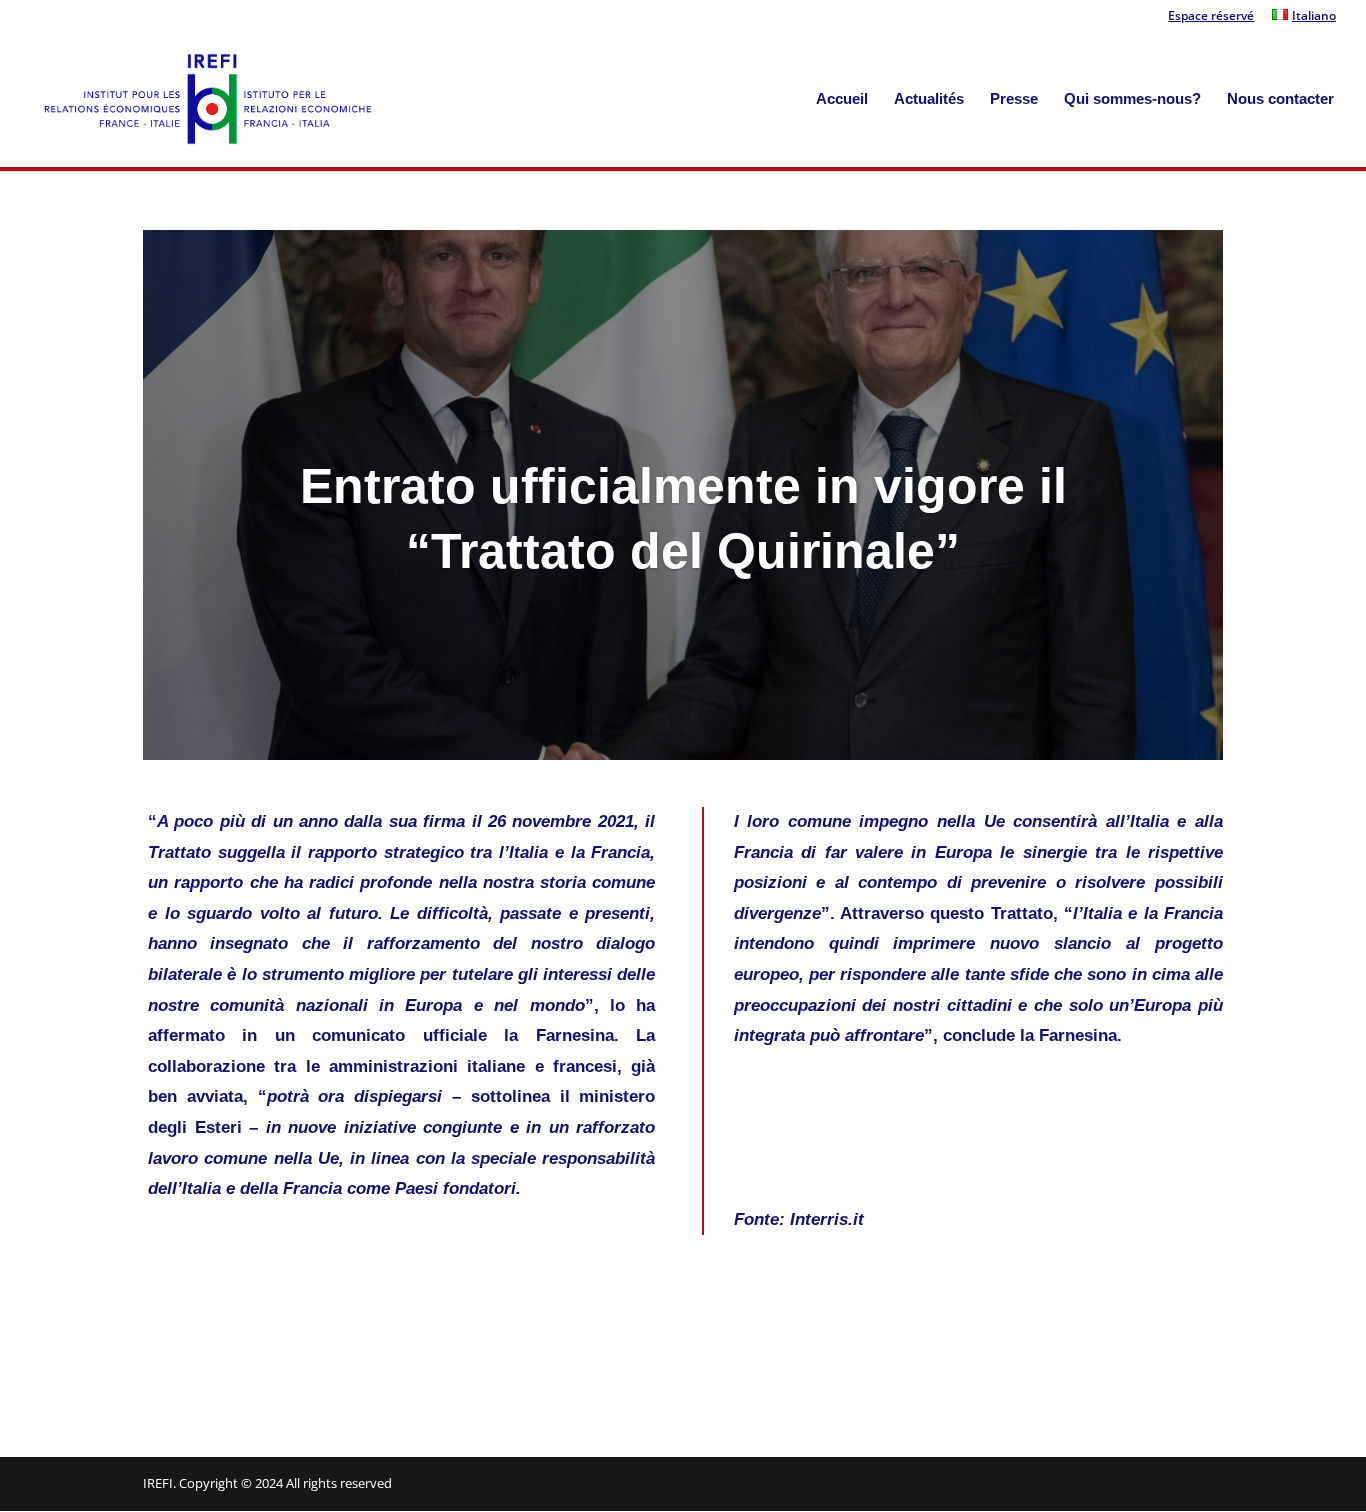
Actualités (929, 99)
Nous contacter (1280, 99)
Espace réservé (1211, 17)
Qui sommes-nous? (1132, 99)
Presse (1014, 99)
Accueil (842, 99)
